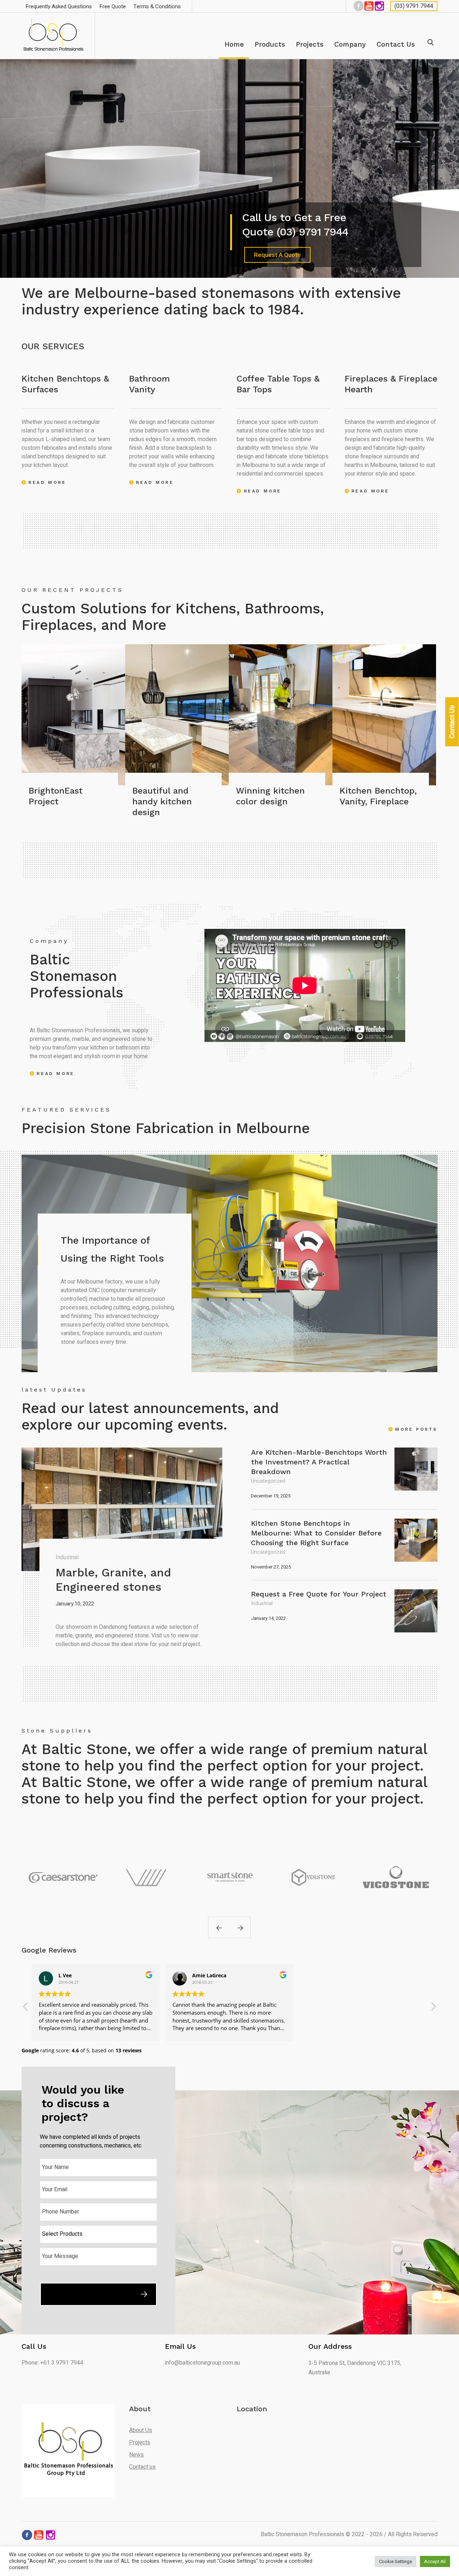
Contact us (142, 2467)
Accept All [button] (435, 2561)
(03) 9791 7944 (414, 6)
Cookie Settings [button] (396, 2561)
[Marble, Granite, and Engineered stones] (122, 1509)
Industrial (67, 1557)
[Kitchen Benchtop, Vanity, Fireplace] (384, 715)
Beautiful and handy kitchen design (162, 801)
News (136, 2455)
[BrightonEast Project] (73, 715)
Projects (140, 2442)
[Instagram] (379, 6)
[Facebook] (358, 6)
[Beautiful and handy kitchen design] (177, 715)
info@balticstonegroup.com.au (202, 2363)
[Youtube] (368, 6)
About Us (141, 2430)
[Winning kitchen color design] (281, 715)
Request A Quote (277, 255)
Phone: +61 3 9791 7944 (52, 2363)
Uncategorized (268, 1481)
